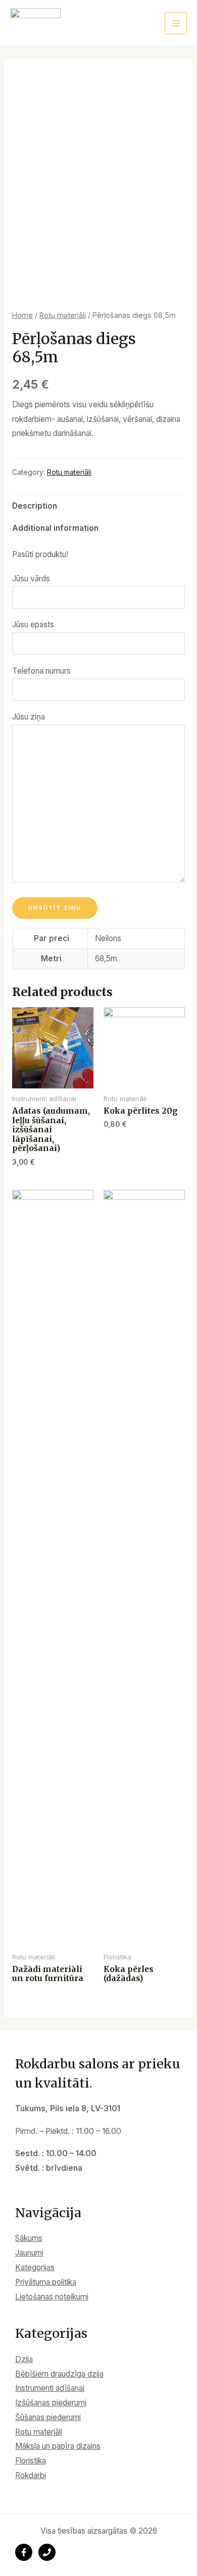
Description (35, 506)
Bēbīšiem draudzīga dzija (59, 2374)
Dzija (24, 2359)
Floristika (31, 2461)
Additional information (55, 528)
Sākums (29, 2238)
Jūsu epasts (33, 624)
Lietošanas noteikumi (52, 2297)
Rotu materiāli (63, 315)
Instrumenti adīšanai (50, 2388)
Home (22, 315)
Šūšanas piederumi (48, 2417)
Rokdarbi (31, 2475)
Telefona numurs (41, 671)
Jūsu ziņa (29, 717)
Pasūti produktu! (40, 554)
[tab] (98, 506)
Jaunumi (29, 2253)
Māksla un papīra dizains (58, 2446)
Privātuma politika (46, 2282)
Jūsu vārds (31, 579)
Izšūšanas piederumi (51, 2403)
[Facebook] (24, 2552)
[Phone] (47, 2552)
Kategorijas (35, 2267)
